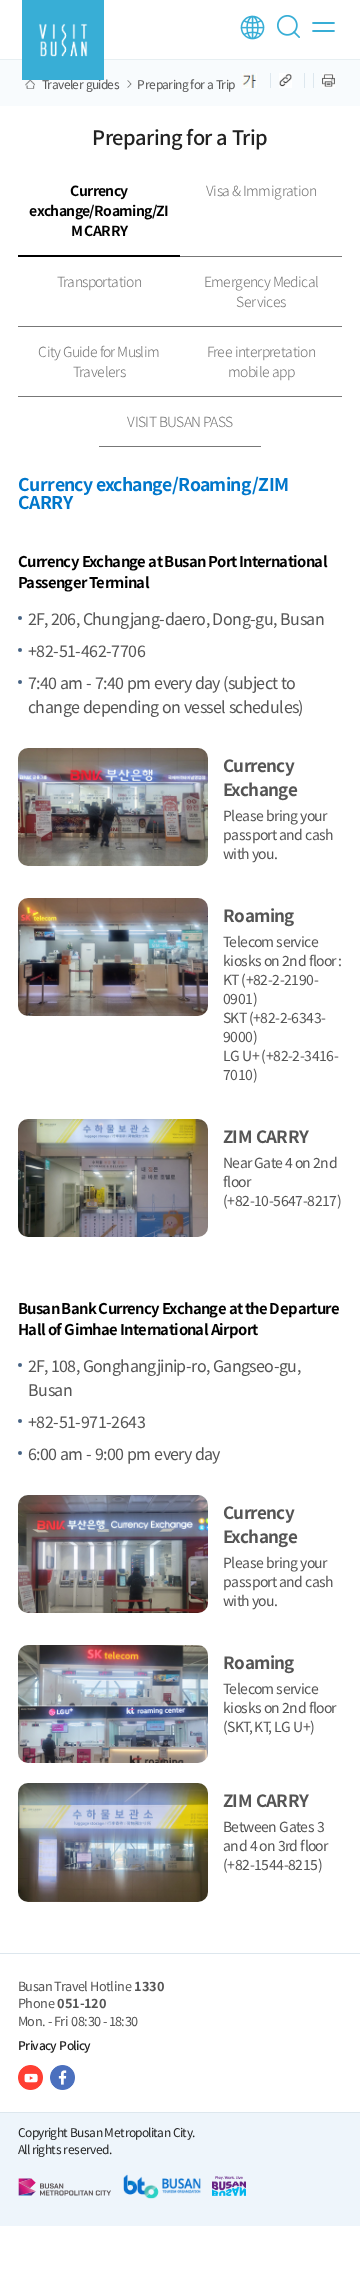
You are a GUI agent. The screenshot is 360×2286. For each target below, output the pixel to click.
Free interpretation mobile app (261, 361)
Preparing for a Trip (185, 84)
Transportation (99, 281)
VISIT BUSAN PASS (179, 421)
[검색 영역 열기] (292, 35)
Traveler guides (80, 84)
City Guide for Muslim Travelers (98, 361)
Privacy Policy (54, 2044)
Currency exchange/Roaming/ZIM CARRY (99, 210)
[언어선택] (252, 27)
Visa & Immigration (261, 190)
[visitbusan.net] (63, 40)
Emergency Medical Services (261, 291)
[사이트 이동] (30, 2077)
